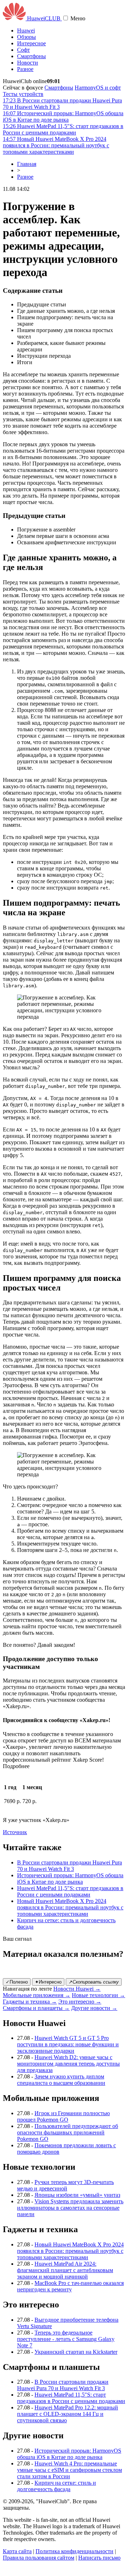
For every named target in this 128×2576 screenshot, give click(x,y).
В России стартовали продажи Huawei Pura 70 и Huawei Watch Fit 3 (70, 1866)
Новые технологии (98, 1995)
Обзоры (26, 37)
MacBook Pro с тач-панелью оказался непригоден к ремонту (70, 2286)
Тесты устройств (23, 94)
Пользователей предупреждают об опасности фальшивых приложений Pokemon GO (68, 2132)
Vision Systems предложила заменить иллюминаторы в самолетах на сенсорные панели (70, 2208)
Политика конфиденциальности (74, 2551)
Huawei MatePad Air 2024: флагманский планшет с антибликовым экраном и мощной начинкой (65, 2270)
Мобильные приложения (37, 1995)
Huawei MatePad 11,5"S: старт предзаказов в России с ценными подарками (70, 1891)
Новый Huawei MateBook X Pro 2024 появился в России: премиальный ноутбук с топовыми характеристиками (70, 1907)
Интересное (31, 43)
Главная (27, 164)
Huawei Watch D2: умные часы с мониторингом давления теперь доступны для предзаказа (68, 2064)
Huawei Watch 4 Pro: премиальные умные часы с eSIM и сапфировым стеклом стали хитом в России (70, 2470)
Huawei (26, 30)
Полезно (17, 1982)
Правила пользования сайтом (39, 2558)
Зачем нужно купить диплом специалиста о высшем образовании (61, 2080)
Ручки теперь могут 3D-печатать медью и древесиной (65, 2185)
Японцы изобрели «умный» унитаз (77, 2195)
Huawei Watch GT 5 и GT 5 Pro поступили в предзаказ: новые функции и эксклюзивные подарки (68, 2044)
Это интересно (80, 2002)
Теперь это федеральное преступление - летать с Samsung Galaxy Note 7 (66, 2339)
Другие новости (94, 2008)
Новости (28, 63)
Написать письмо (99, 2558)
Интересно (48, 1982)
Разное (25, 69)
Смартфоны (31, 56)
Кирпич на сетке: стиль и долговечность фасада (57, 2486)
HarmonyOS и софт (98, 88)
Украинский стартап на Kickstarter (76, 2352)
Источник (15, 1832)
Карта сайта (17, 2551)
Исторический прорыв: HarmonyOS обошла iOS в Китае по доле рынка (70, 1878)
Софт (23, 50)
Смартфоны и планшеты (36, 2008)
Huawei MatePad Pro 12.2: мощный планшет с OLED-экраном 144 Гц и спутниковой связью (68, 2414)
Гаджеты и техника (30, 2002)
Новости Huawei (77, 1989)
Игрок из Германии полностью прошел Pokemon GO (63, 2116)
